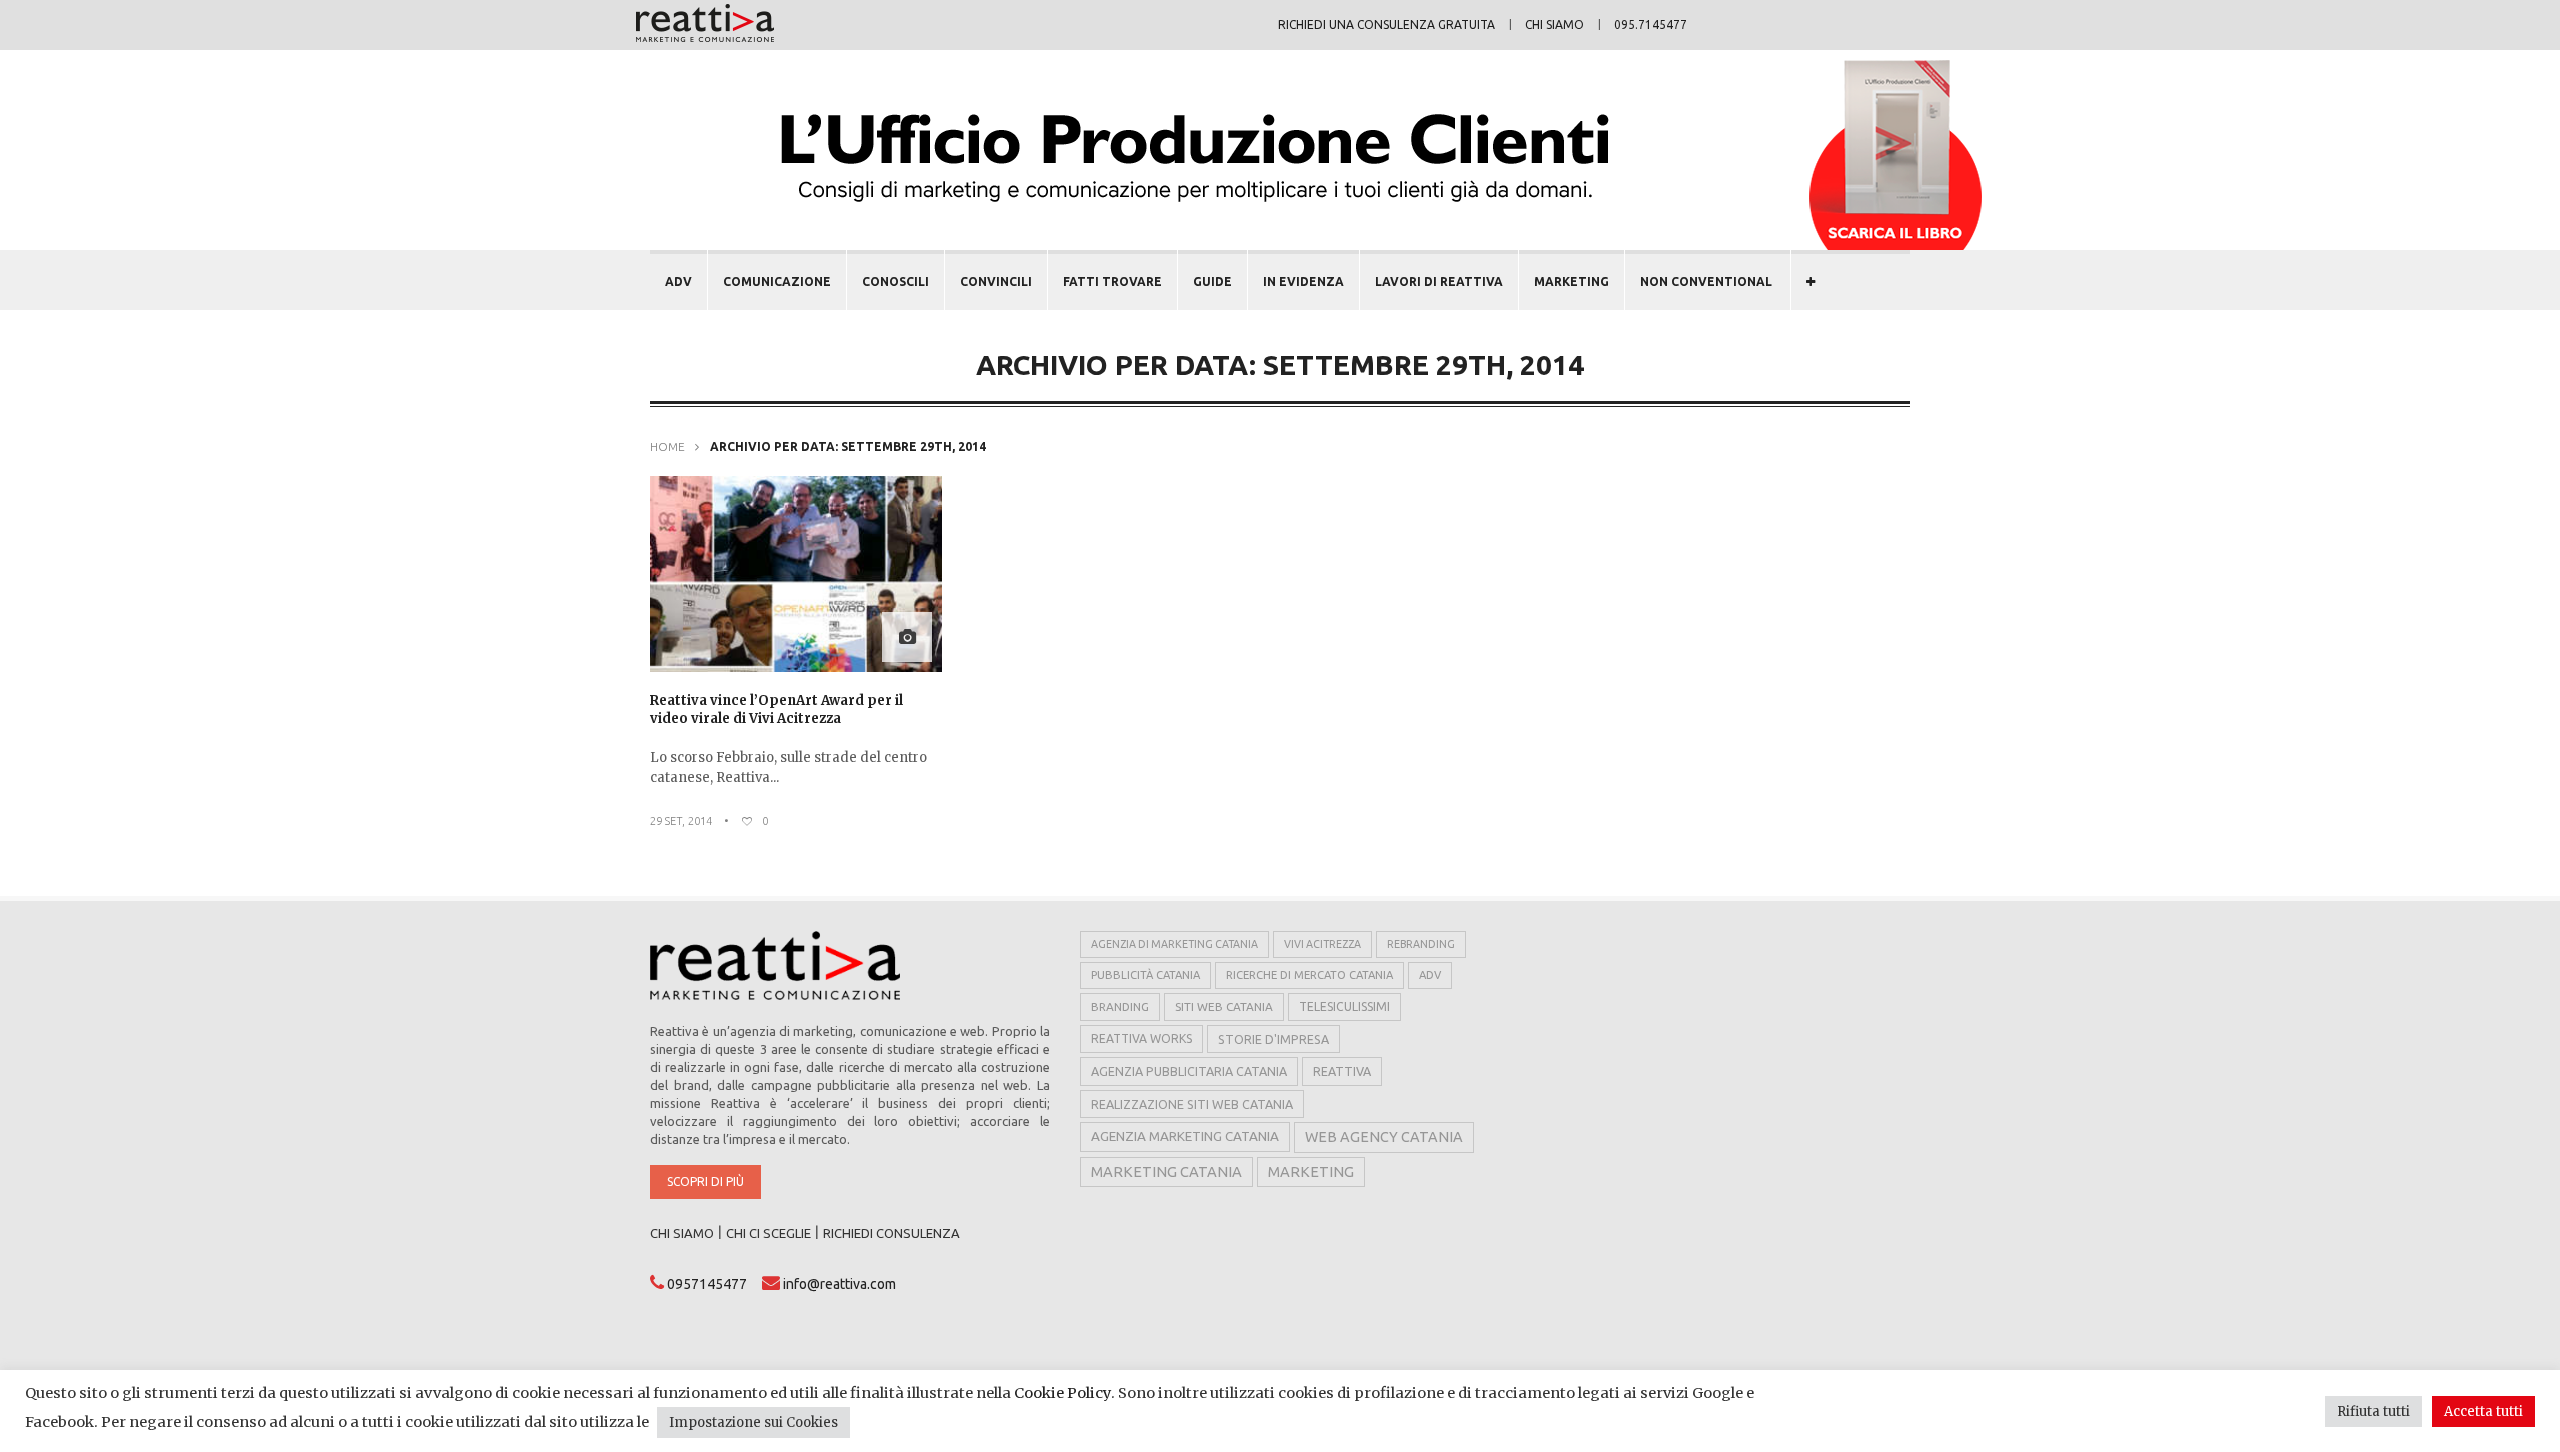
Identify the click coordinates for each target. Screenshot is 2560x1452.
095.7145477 (1650, 24)
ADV (678, 281)
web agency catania (1384, 1137)
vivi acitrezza (1322, 944)
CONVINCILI (996, 281)
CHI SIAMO (682, 1233)
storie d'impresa (1273, 1039)
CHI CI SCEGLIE (768, 1233)
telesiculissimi (1344, 1006)
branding (1120, 1006)
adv (1430, 975)
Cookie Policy (1062, 1393)
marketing (1311, 1171)
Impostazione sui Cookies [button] (753, 1422)
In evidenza (1303, 281)
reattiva (1342, 1071)
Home (667, 446)
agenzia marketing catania (1185, 1136)
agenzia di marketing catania (1174, 944)
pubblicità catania (1145, 975)
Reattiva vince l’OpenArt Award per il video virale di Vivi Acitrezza (776, 709)
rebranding (1421, 944)
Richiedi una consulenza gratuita (1386, 24)
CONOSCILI (895, 281)
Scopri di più (705, 1181)
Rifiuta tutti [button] (2373, 1411)
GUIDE (1212, 281)
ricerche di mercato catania (1309, 975)
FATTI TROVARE (1112, 281)
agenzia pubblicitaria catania (1189, 1071)
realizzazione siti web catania (1192, 1104)
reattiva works (1141, 1038)
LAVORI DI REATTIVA (1439, 281)
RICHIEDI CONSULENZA (891, 1233)
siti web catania (1224, 1006)
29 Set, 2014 (681, 821)
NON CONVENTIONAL (1706, 281)
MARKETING (1571, 281)
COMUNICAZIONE (777, 281)
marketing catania (1166, 1171)
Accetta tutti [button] (2483, 1411)
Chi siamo (1554, 24)
